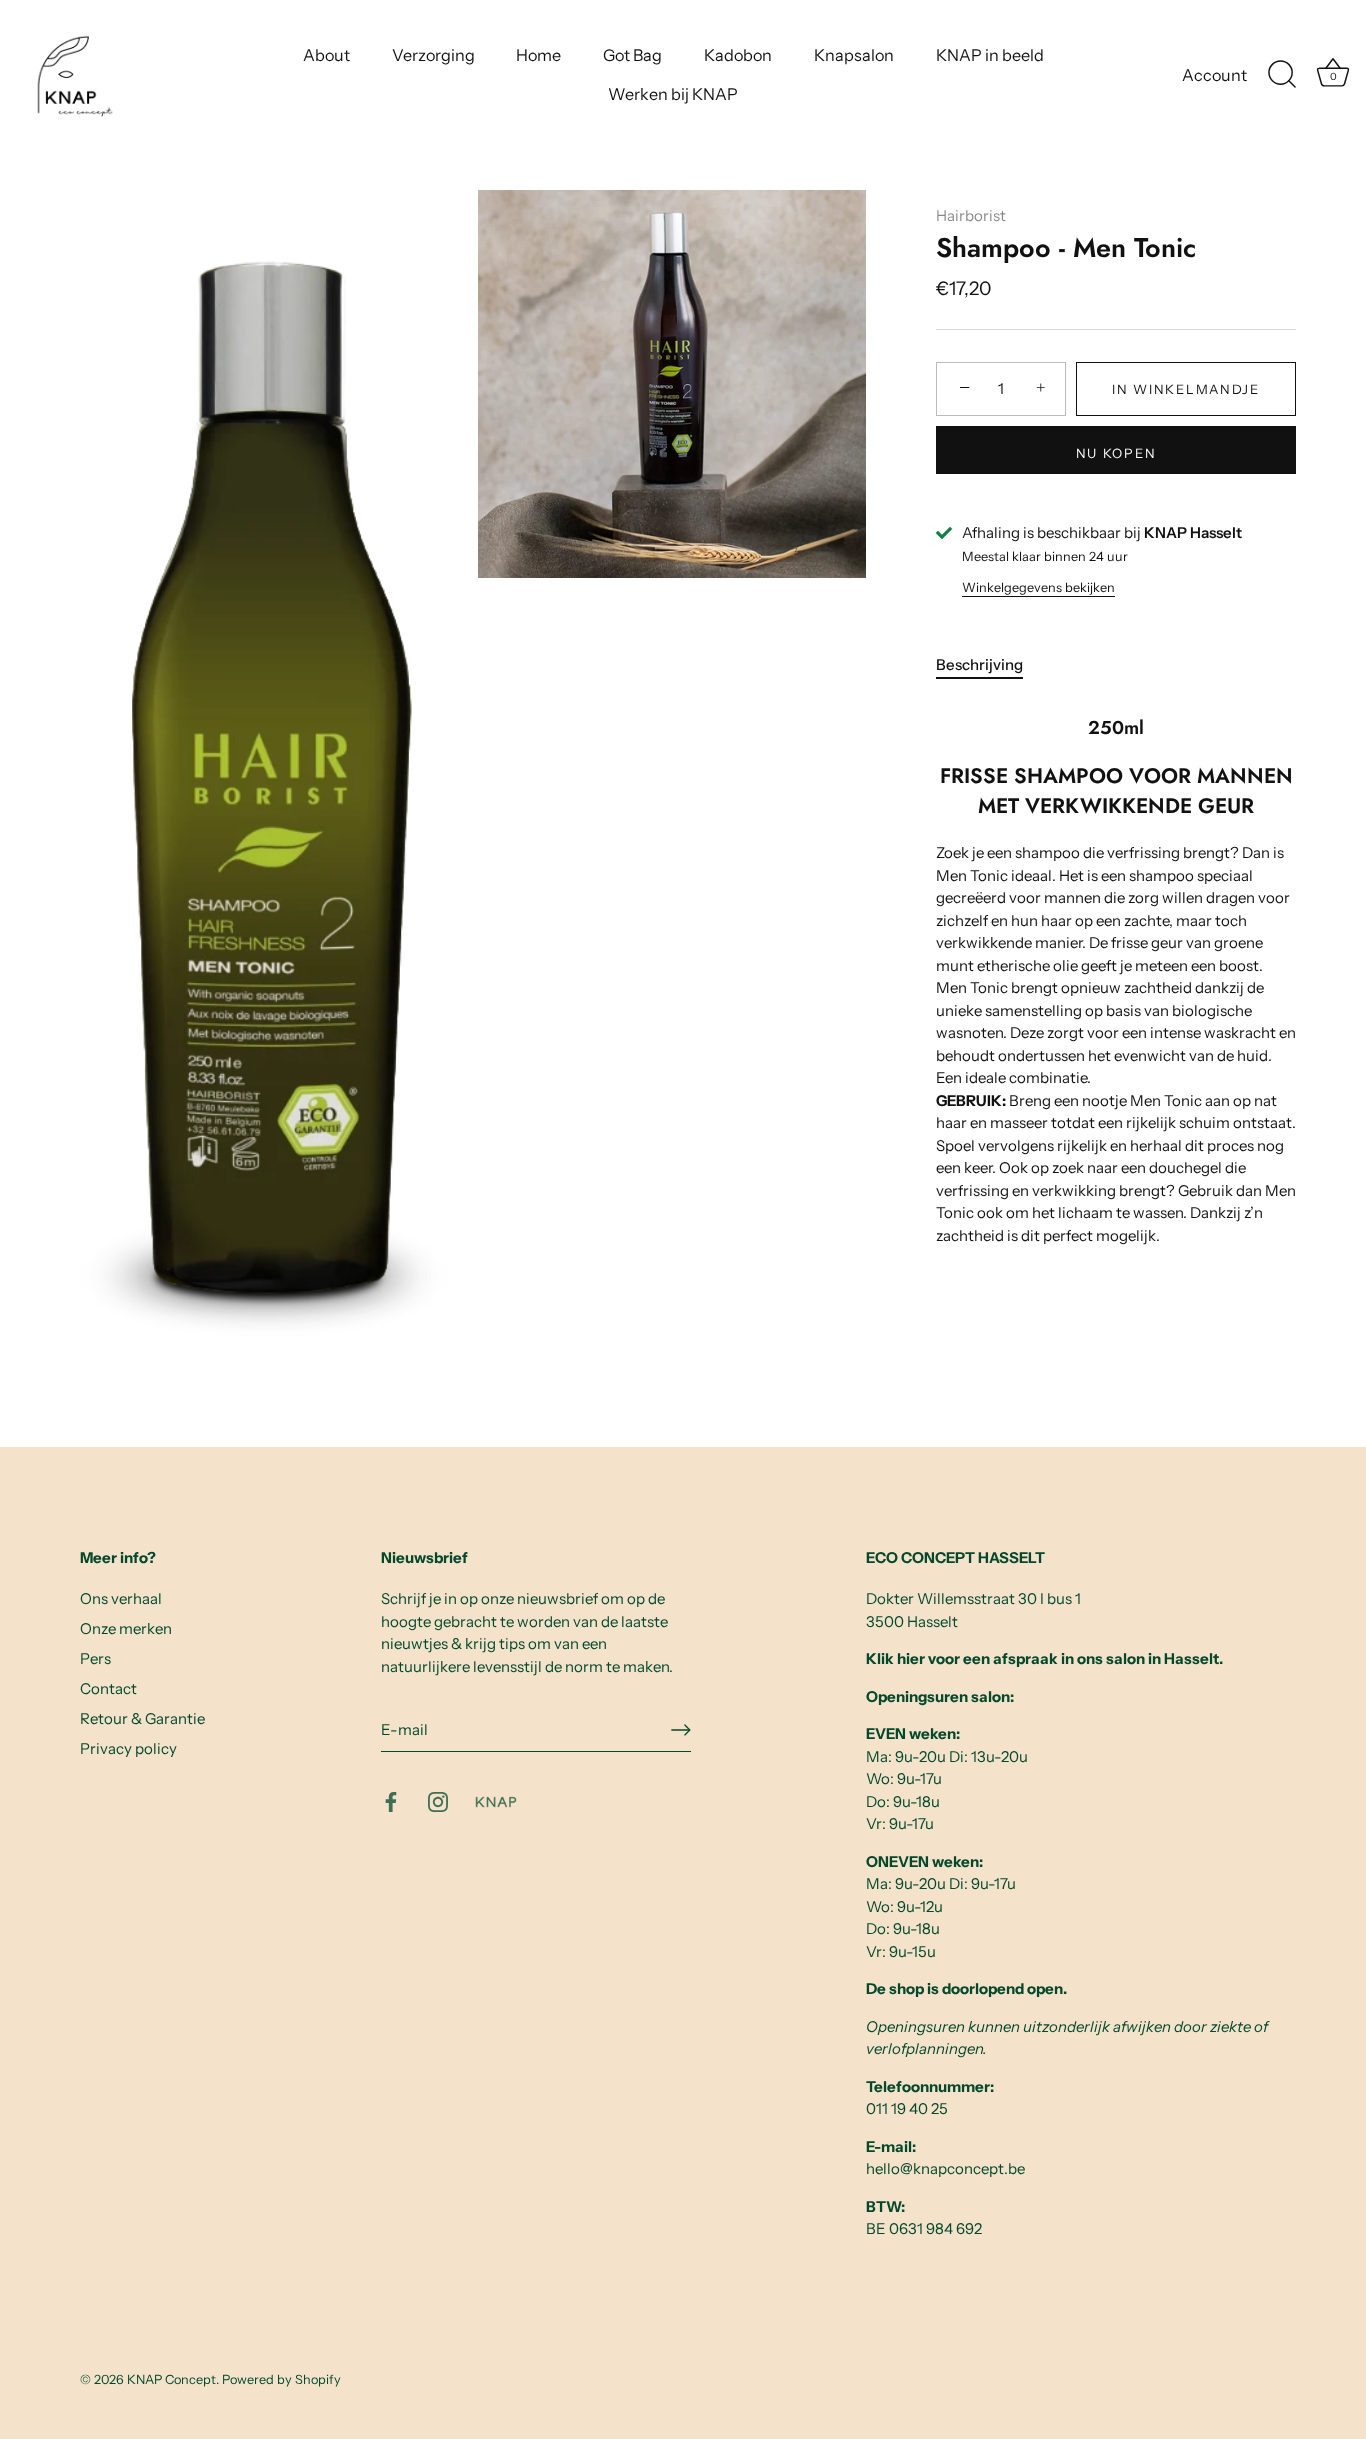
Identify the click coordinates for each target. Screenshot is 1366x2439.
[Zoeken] (1282, 75)
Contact (108, 1688)
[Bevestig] (681, 1730)
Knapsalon (854, 55)
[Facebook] (391, 1800)
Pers (95, 1658)
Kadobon (738, 55)
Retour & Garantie (142, 1718)
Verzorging (433, 55)
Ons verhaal (121, 1598)
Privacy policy (128, 1748)
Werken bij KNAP (673, 94)
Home (538, 55)
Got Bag (632, 55)
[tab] (989, 665)
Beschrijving (979, 664)
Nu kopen (1116, 453)
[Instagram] (438, 1800)
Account (1214, 75)
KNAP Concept (171, 2379)
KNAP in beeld (990, 55)
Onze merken (126, 1628)
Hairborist (971, 215)
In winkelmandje (1185, 389)
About (326, 55)
